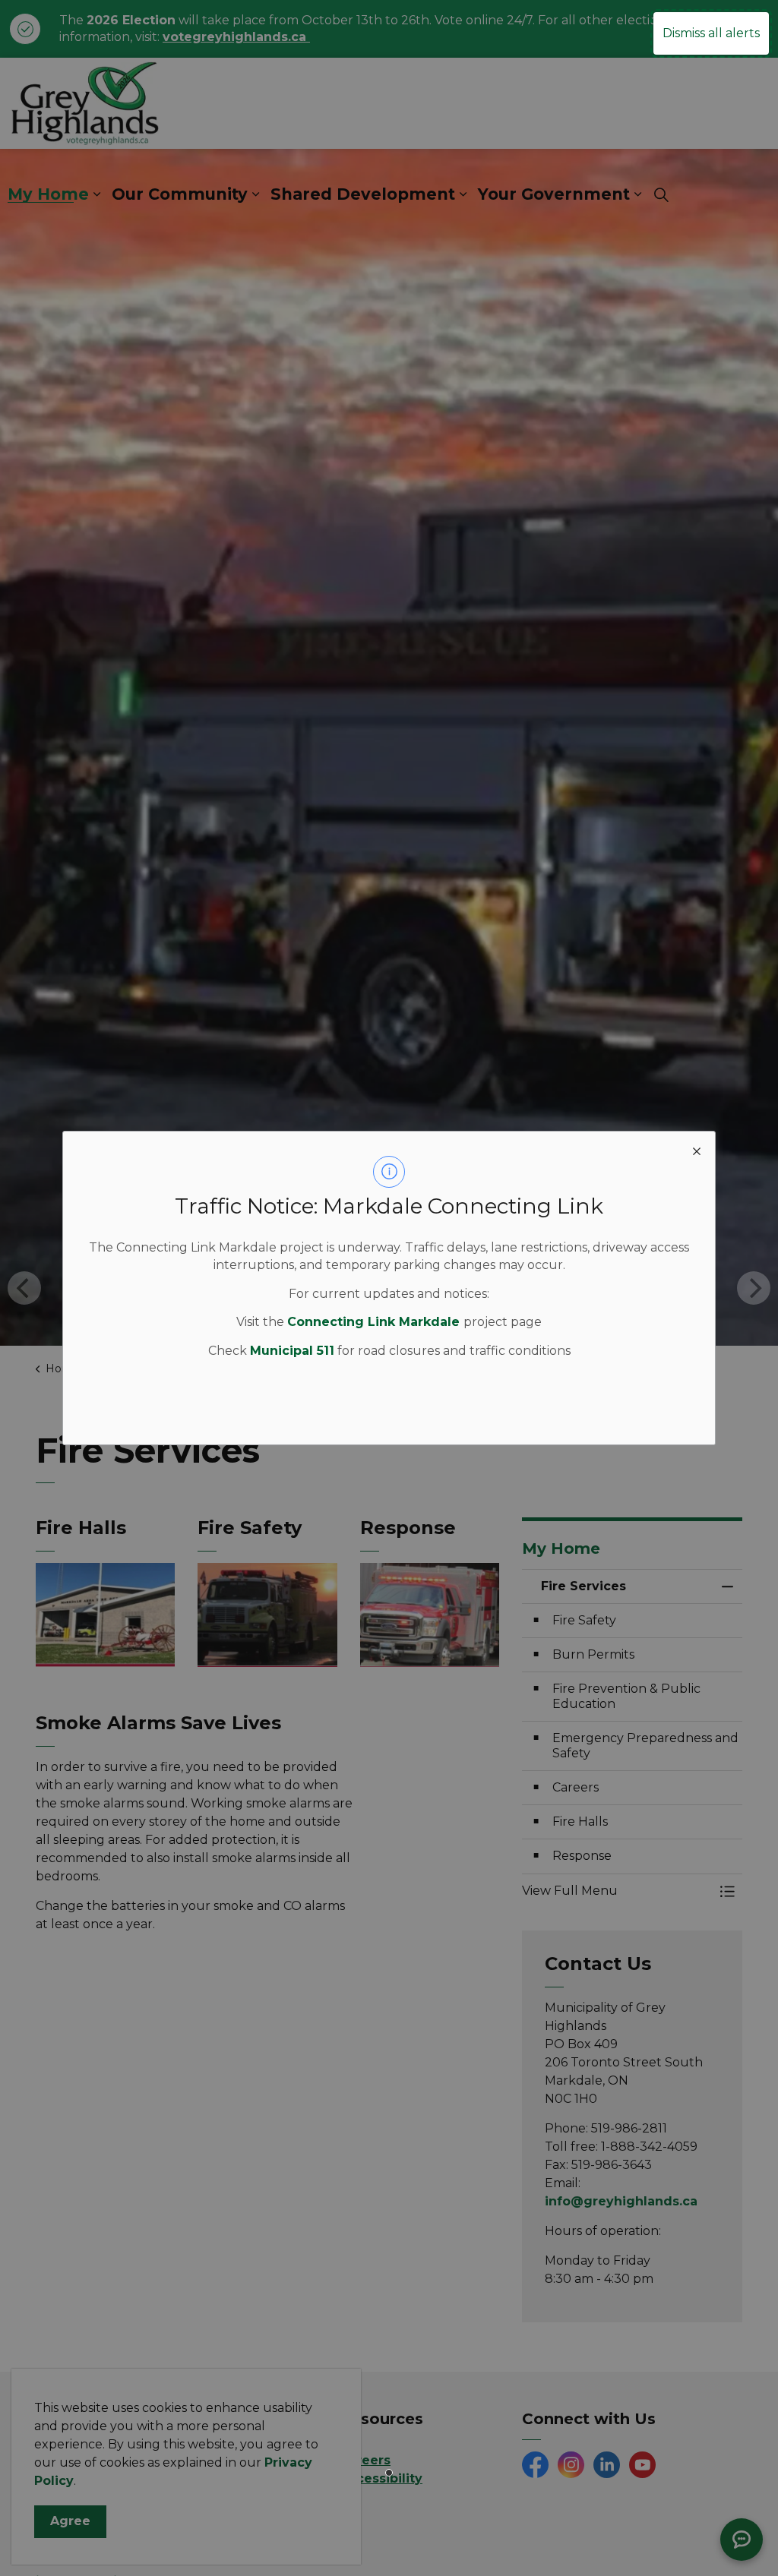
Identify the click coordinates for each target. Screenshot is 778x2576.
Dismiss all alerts (711, 33)
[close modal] (697, 1150)
